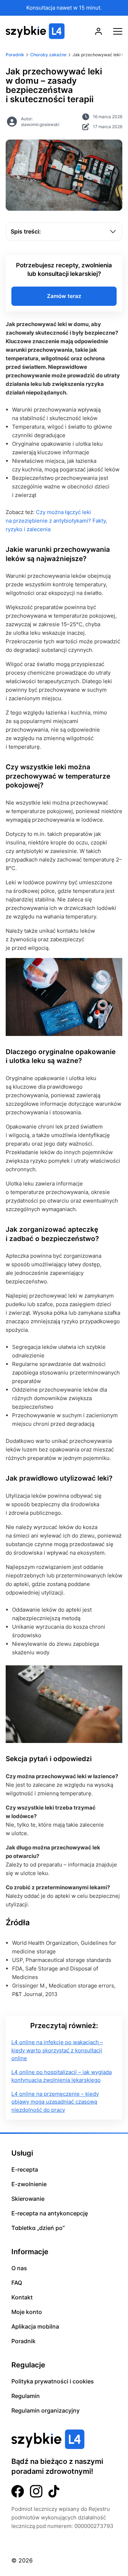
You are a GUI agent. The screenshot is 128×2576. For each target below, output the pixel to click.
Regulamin (26, 2396)
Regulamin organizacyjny (46, 2410)
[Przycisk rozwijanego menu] (118, 31)
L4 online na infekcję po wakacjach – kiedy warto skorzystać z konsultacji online (57, 2050)
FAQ (17, 2283)
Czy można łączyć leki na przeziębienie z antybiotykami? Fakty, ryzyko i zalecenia (56, 521)
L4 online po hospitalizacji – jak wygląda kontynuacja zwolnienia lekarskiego (62, 2076)
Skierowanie (28, 2199)
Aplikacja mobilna (35, 2326)
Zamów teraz (64, 296)
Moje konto (27, 2312)
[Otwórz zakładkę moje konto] (98, 31)
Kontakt (22, 2297)
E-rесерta (25, 2169)
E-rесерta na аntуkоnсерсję (50, 2213)
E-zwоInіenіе (29, 2184)
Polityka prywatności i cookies (53, 2381)
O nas (19, 2268)
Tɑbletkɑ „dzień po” (38, 2228)
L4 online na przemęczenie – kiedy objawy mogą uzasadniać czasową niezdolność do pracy (55, 2102)
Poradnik (23, 2341)
